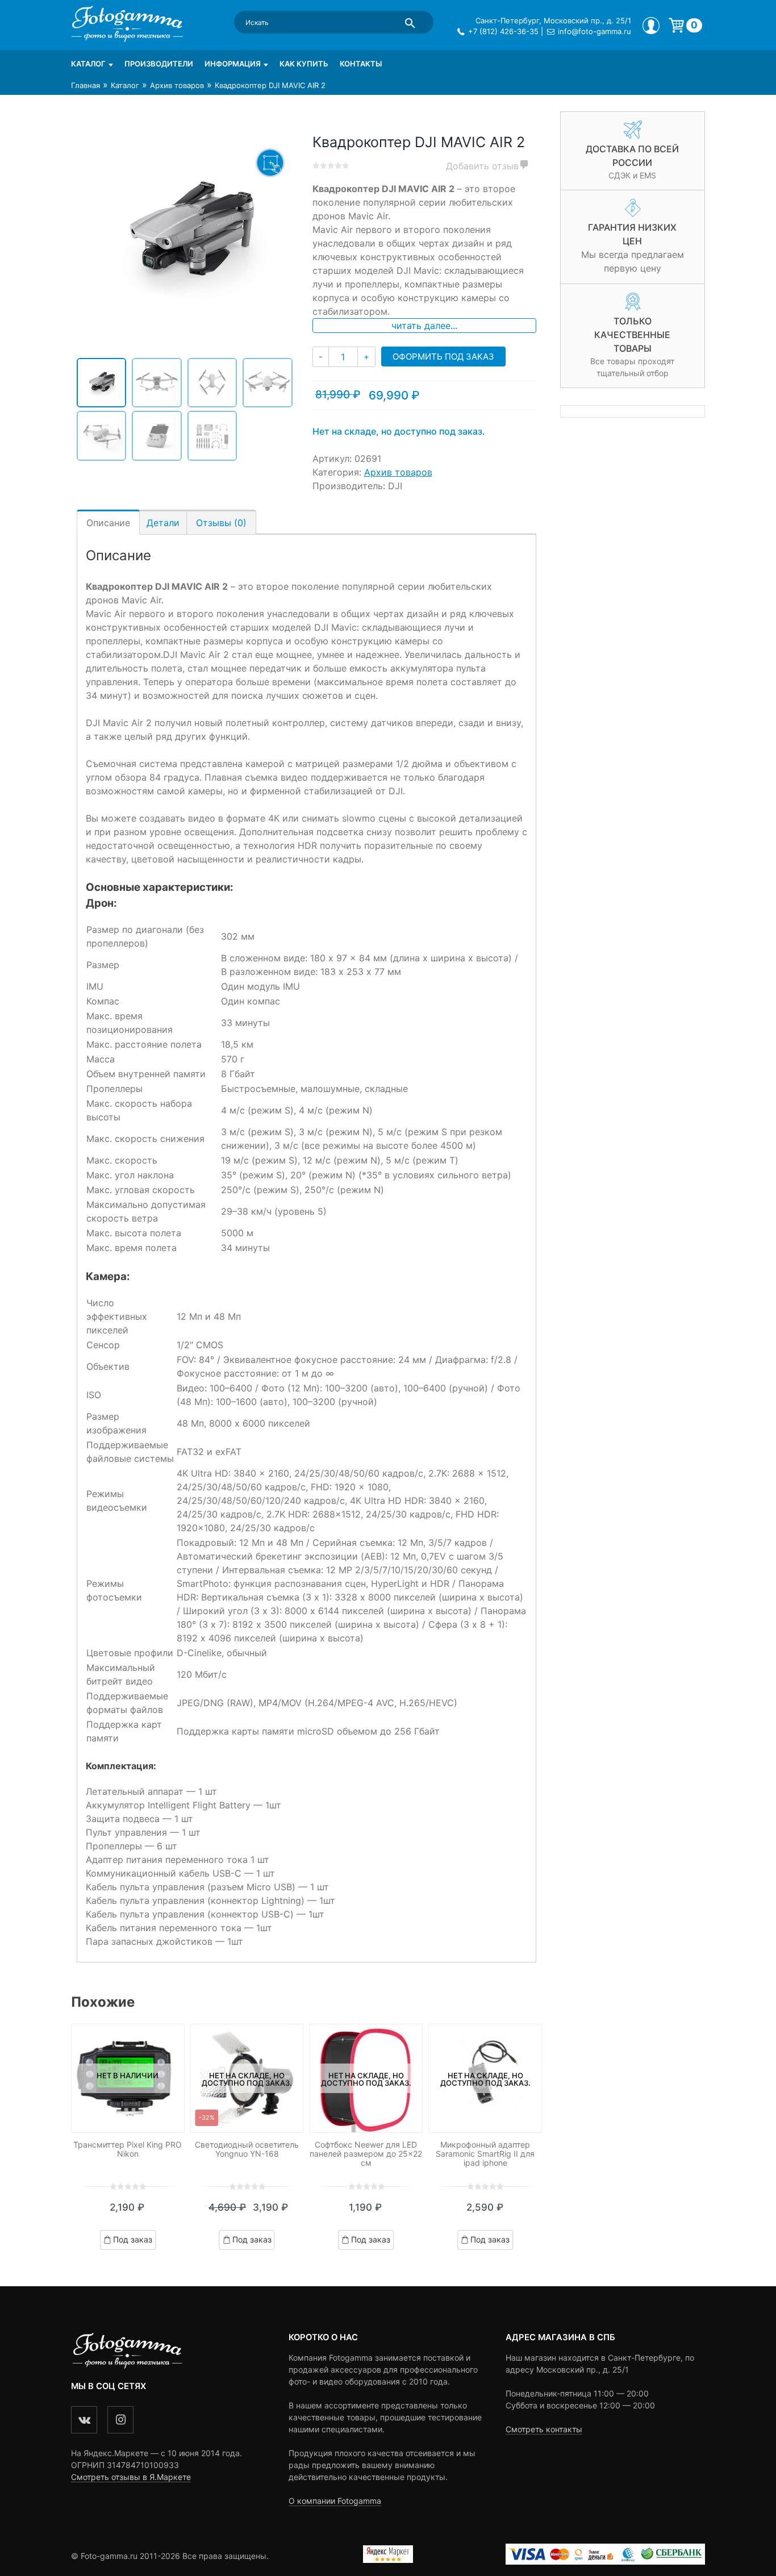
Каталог (88, 64)
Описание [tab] (108, 523)
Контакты (361, 64)
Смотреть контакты (544, 2429)
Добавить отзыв (482, 166)
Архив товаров (177, 85)
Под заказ (133, 2239)
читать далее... (424, 326)
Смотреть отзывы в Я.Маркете (131, 2477)
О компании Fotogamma (335, 2501)
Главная (85, 85)
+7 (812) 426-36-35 (503, 31)
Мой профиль (651, 26)
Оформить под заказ (443, 357)
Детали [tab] (163, 523)
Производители (159, 64)
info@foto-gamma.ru (594, 31)
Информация (233, 64)
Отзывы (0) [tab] (221, 523)
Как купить (304, 64)
